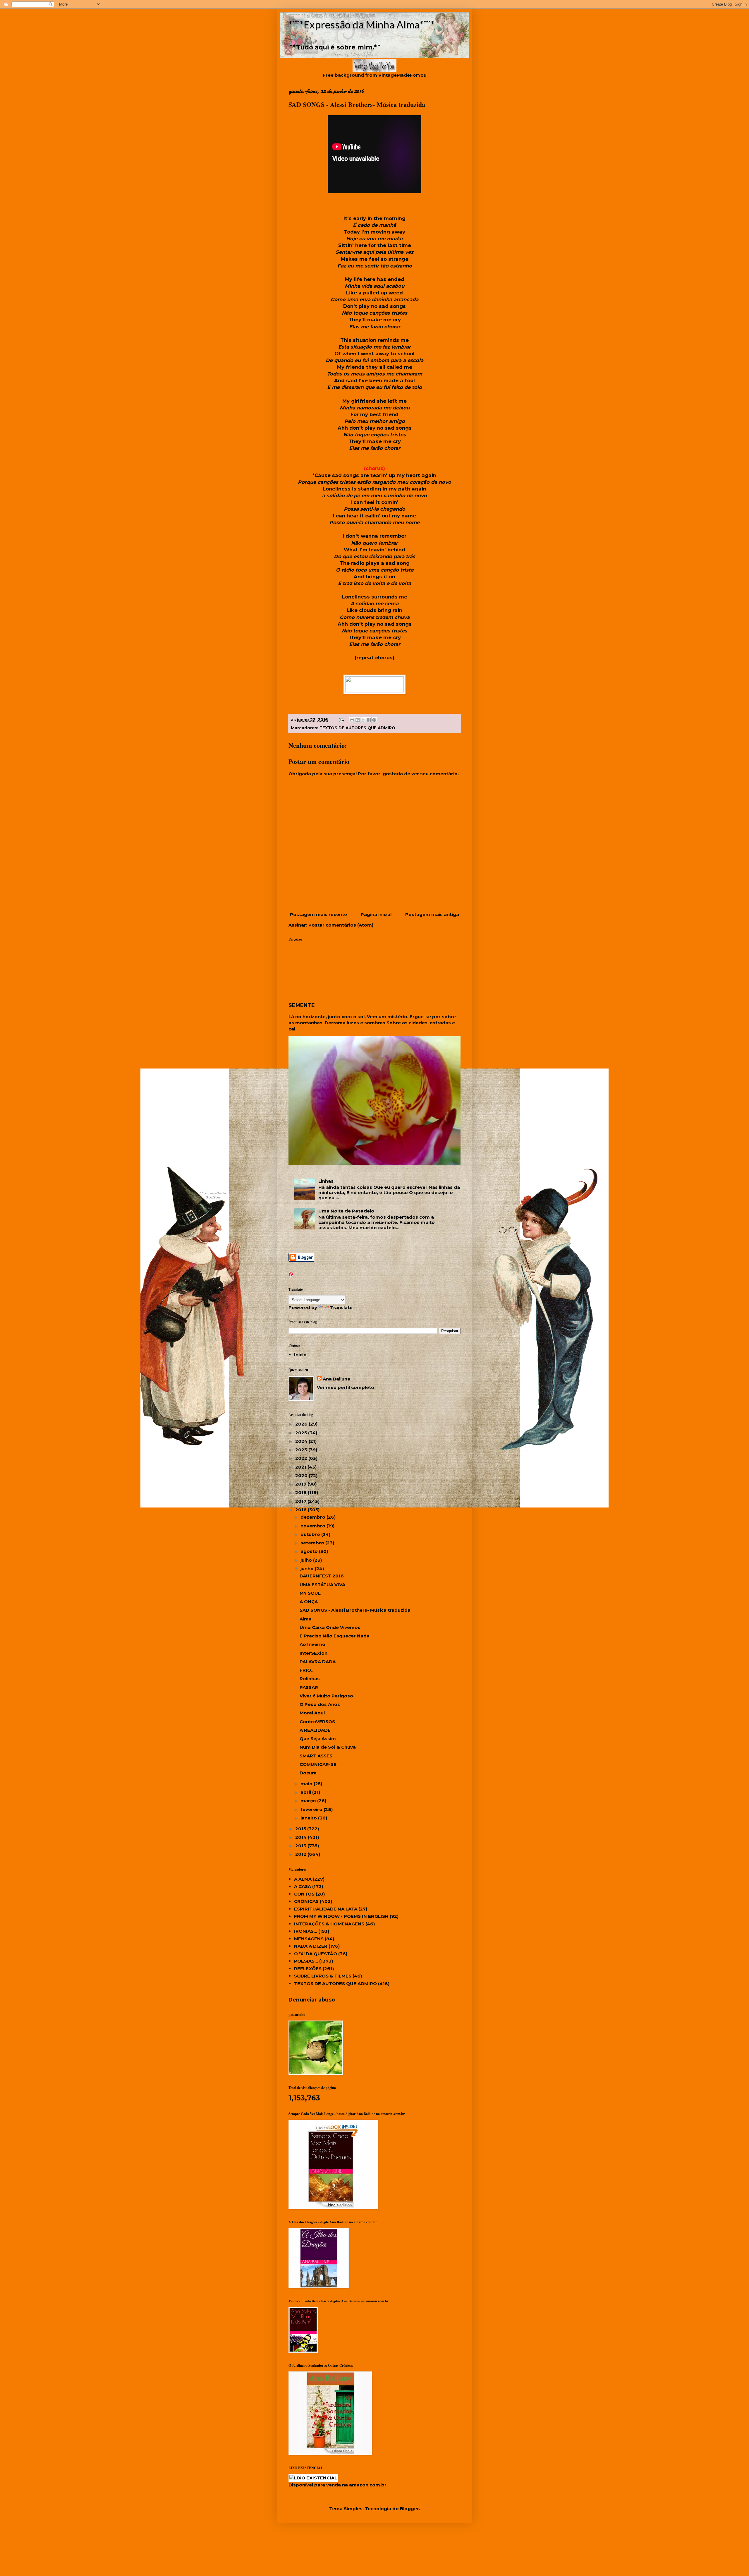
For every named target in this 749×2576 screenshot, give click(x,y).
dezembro (313, 1517)
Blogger (409, 2509)
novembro (313, 1526)
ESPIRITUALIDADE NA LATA (326, 1909)
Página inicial (376, 914)
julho (307, 1560)
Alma (306, 1619)
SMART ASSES (316, 1756)
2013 (301, 1846)
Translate (341, 1307)
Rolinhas (310, 1679)
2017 (301, 1501)
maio (307, 1784)
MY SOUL (310, 1593)
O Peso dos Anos (320, 1704)
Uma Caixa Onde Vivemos (330, 1627)
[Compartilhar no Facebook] (369, 720)
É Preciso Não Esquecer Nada (335, 1636)
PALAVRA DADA (318, 1662)
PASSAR (309, 1687)
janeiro (309, 1818)
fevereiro (312, 1809)
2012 (301, 1854)
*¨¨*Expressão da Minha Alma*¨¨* (361, 24)
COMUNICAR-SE (318, 1764)
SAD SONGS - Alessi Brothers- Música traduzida (355, 1610)
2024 (302, 1441)
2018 (302, 1492)
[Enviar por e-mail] (352, 720)
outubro (311, 1534)
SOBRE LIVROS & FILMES (323, 1976)
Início (300, 1355)
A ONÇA (309, 1602)
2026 (302, 1424)
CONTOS (304, 1894)
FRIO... (307, 1670)
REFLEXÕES (308, 1969)
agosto (310, 1551)
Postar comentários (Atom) (341, 925)
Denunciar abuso (312, 2000)
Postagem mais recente (318, 914)
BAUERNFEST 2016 (322, 1576)
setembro (313, 1543)
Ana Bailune (336, 1379)
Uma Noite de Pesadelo (346, 1211)
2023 (302, 1450)
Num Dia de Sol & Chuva (328, 1747)
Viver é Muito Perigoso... (328, 1696)
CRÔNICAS (306, 1901)
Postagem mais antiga (432, 914)
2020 (302, 1475)
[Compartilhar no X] (363, 720)
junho (308, 1569)
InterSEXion (313, 1653)
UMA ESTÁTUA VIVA (322, 1585)
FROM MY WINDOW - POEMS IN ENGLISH (341, 1916)
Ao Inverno (312, 1644)
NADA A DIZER (311, 1946)
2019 (301, 1484)
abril (306, 1792)
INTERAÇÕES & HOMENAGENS (329, 1924)
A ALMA (303, 1879)
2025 (302, 1433)
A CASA (303, 1886)
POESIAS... (306, 1961)
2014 (302, 1837)
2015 (301, 1829)
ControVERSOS (317, 1722)
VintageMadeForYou (402, 75)
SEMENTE (302, 1005)
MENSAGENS (309, 1939)
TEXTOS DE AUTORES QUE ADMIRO (357, 728)
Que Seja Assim (318, 1739)
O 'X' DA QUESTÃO (316, 1954)
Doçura (308, 1773)
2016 (302, 1510)
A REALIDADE (315, 1730)
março (309, 1801)
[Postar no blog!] (358, 720)
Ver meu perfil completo (346, 1387)
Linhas (326, 1181)
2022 (302, 1458)
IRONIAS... (306, 1931)
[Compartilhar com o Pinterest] (374, 720)
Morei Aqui (312, 1713)
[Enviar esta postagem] (341, 720)
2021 (301, 1467)
